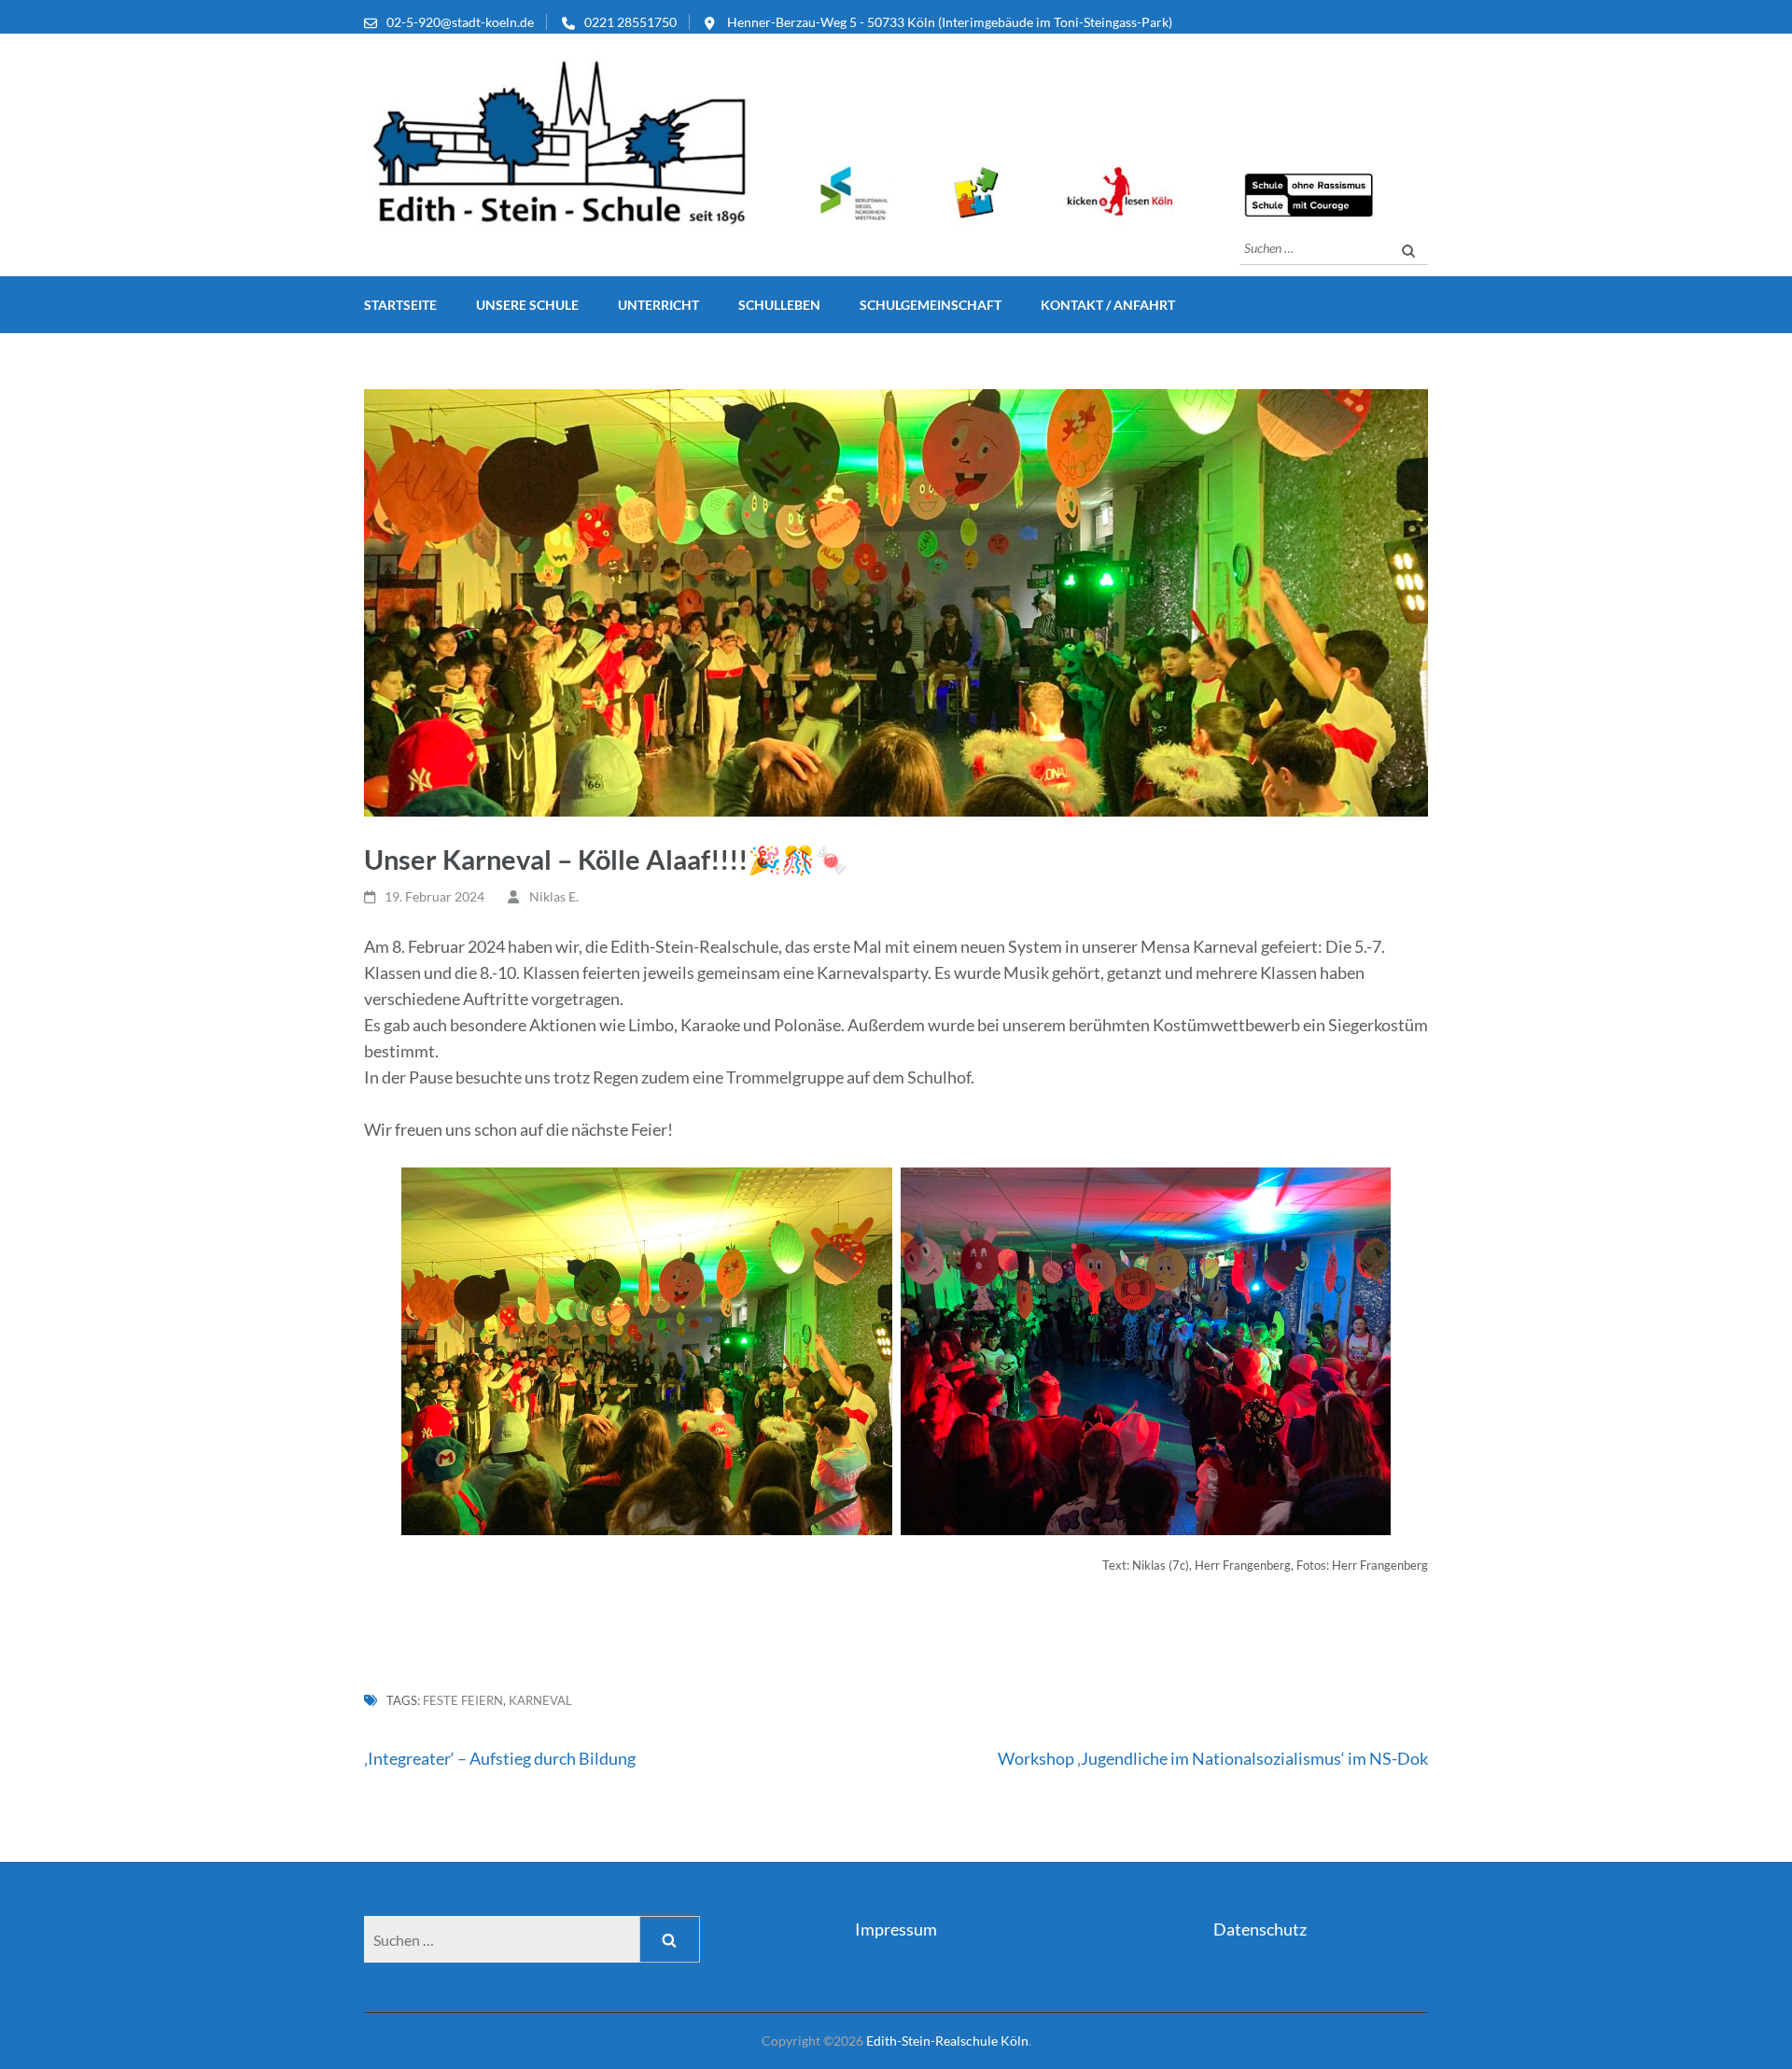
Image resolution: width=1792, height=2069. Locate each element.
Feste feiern (463, 1700)
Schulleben (779, 305)
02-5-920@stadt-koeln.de (460, 22)
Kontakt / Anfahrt (1108, 305)
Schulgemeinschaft (931, 305)
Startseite (400, 305)
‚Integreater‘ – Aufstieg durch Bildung (500, 1758)
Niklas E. (554, 896)
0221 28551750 (630, 22)
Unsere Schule (527, 305)
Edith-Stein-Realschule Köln (947, 2041)
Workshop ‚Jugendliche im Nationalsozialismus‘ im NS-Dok (1213, 1758)
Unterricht (658, 305)
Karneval (540, 1700)
